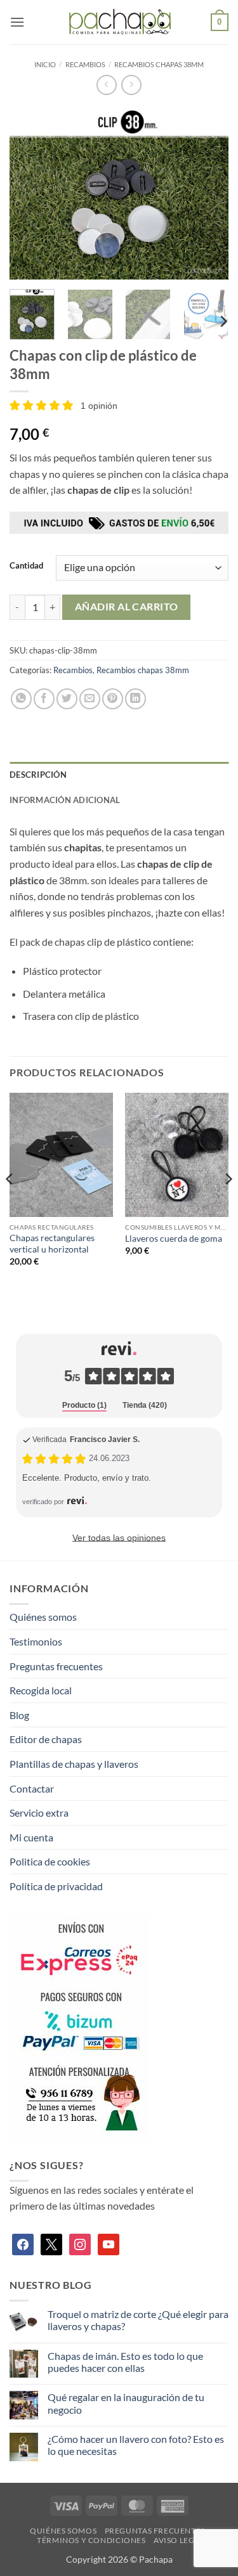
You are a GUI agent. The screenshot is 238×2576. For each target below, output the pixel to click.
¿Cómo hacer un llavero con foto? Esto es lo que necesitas (136, 2445)
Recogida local (41, 1690)
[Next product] (106, 85)
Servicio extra (39, 1813)
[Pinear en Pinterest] (113, 699)
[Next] (208, 193)
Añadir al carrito (127, 607)
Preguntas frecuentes (56, 1666)
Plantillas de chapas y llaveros (74, 1764)
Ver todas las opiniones (119, 1538)
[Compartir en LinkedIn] (136, 699)
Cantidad (26, 566)
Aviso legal (179, 2540)
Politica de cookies (50, 1861)
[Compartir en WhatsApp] (21, 699)
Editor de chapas (46, 1739)
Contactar (32, 1788)
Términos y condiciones (91, 2540)
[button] (17, 22)
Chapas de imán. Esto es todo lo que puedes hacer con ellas (125, 2362)
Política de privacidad (56, 1886)
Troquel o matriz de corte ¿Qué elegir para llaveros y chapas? (138, 2320)
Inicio (45, 64)
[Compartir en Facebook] (44, 699)
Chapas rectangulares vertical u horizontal (52, 1244)
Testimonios (36, 1641)
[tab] (84, 1406)
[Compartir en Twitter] (67, 699)
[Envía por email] (90, 699)
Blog (19, 1715)
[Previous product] (131, 85)
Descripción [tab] (38, 775)
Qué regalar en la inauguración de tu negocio (126, 2403)
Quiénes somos (43, 1617)
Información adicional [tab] (65, 800)
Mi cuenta (31, 1837)
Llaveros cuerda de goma (174, 1239)
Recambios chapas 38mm (159, 64)
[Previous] (30, 193)
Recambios (85, 64)
